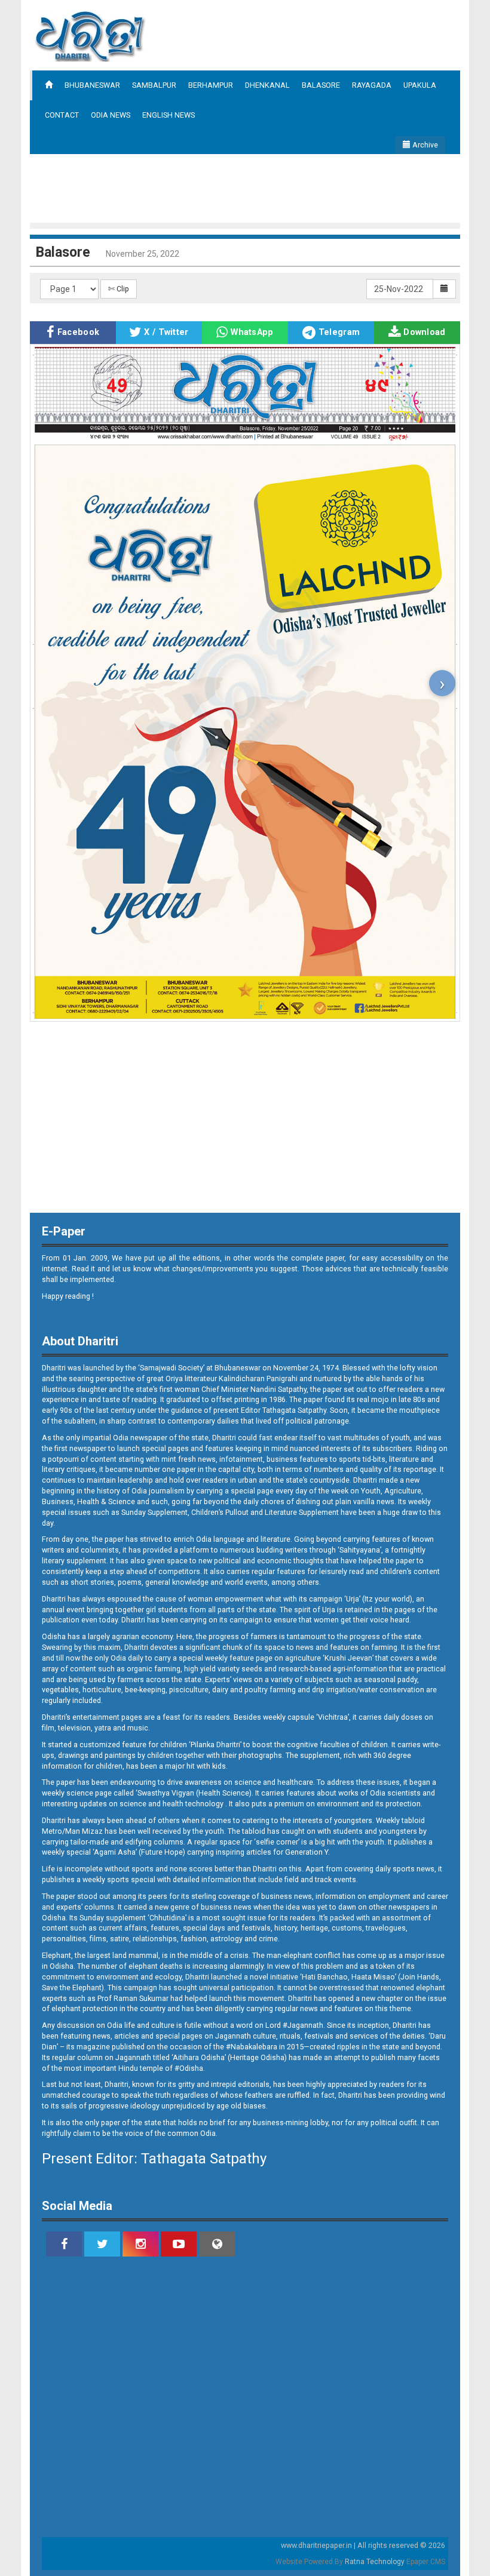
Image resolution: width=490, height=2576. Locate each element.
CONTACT (62, 115)
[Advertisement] (247, 187)
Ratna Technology (375, 2562)
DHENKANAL (267, 85)
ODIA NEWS (111, 115)
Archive (424, 145)
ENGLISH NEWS (169, 115)
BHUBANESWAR (92, 85)
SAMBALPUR (154, 85)
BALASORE (321, 85)
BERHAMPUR (211, 85)
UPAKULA (420, 85)
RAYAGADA (372, 85)
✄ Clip (119, 289)
